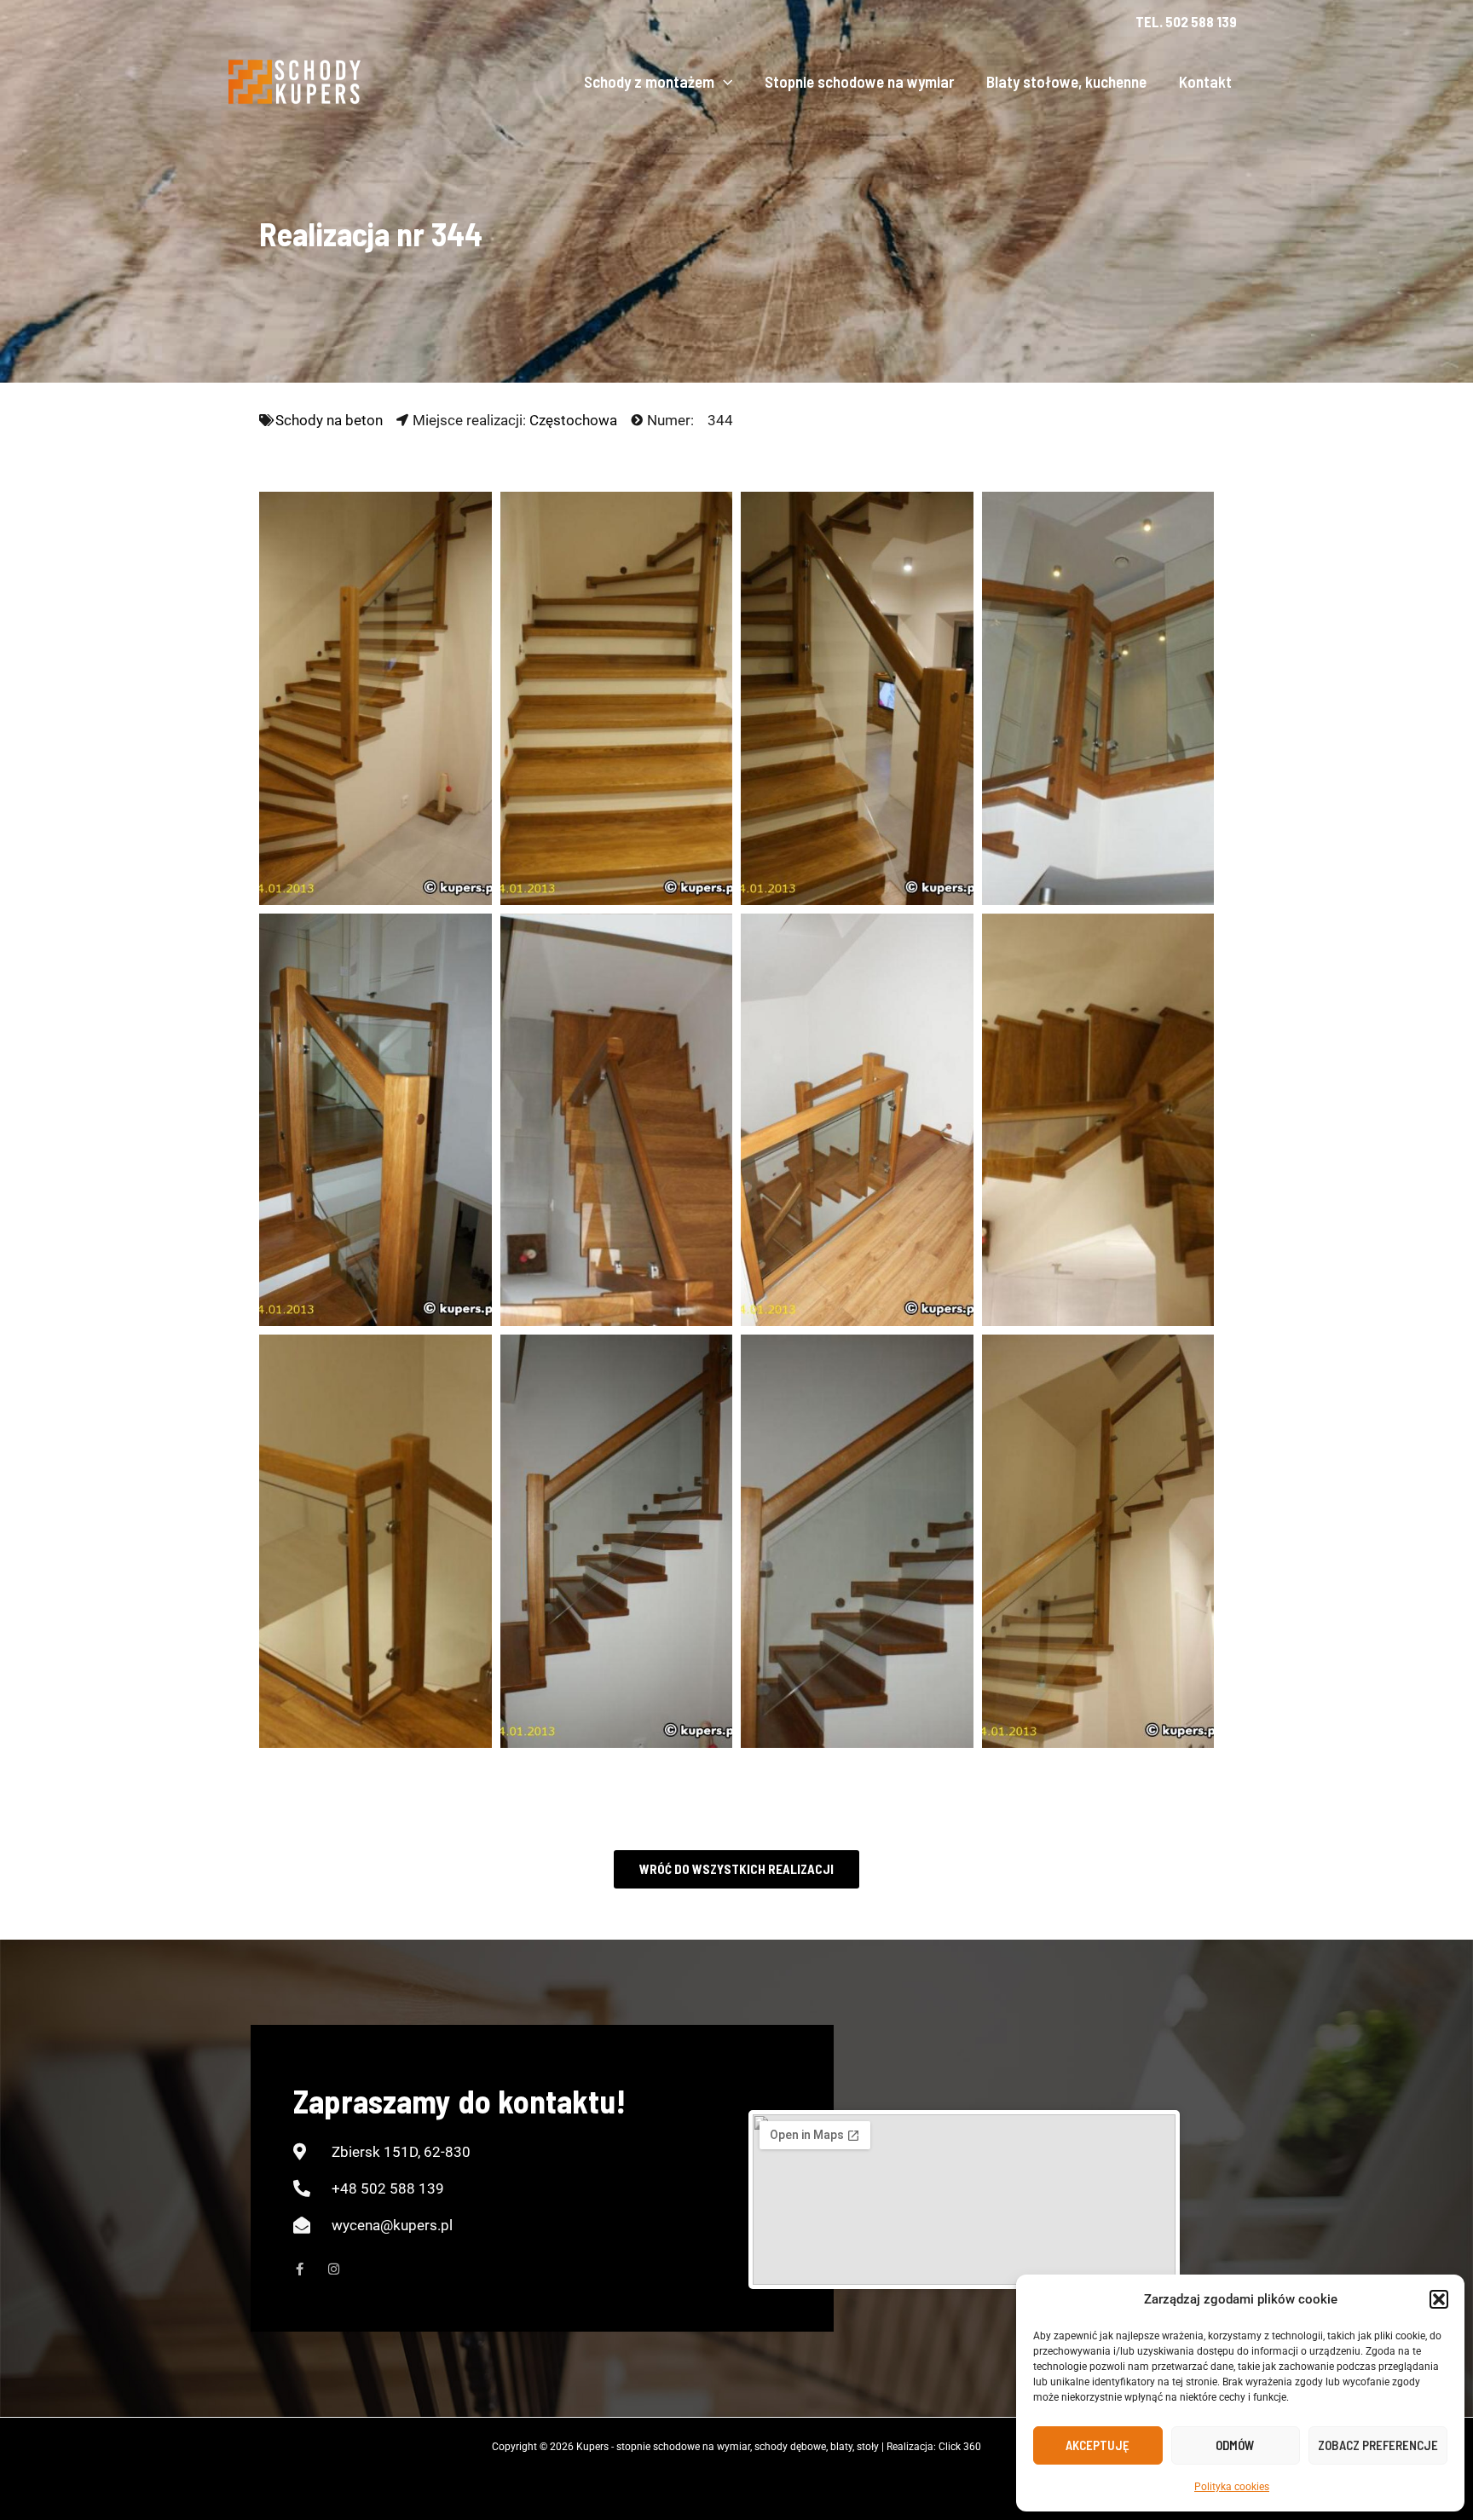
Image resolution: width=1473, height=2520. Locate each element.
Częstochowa (573, 420)
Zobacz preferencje (1378, 2445)
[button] (1439, 2299)
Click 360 (960, 2447)
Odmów (1235, 2445)
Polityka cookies (1232, 2487)
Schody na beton (329, 420)
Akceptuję (1098, 2445)
